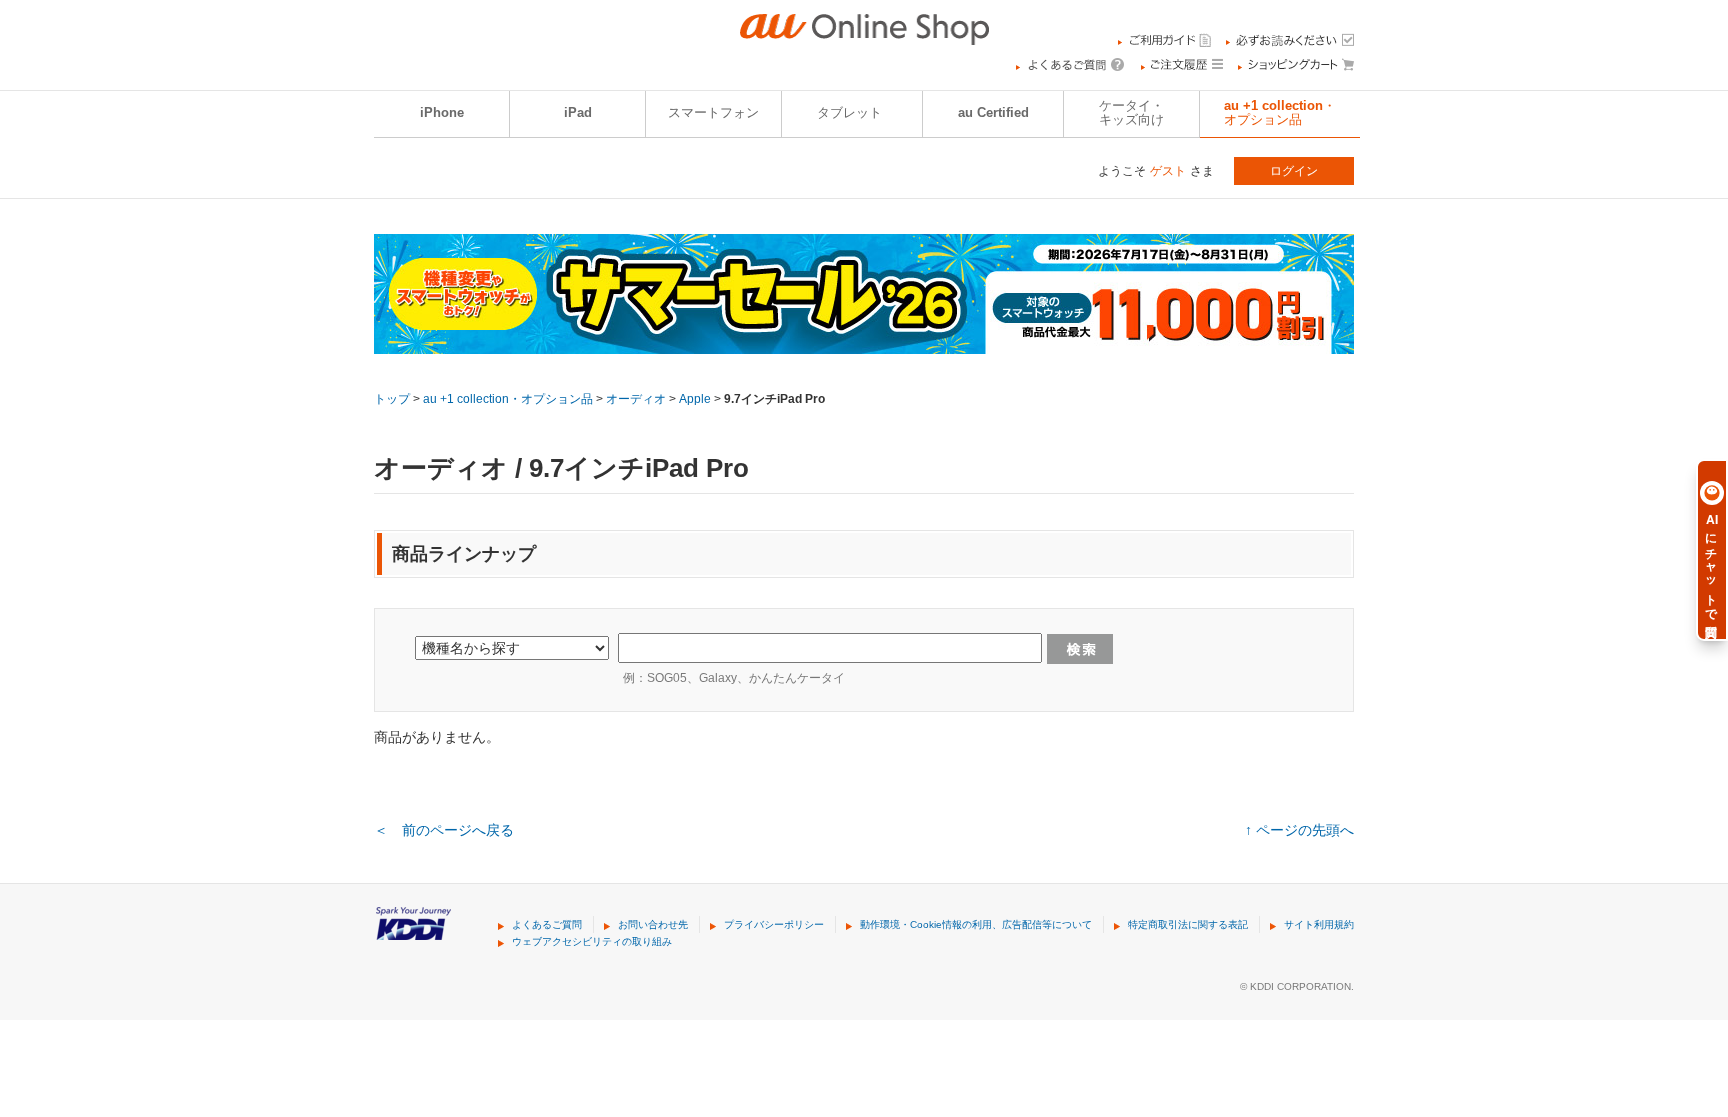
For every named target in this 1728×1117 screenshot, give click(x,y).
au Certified (993, 113)
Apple (695, 399)
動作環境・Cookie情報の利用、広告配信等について (976, 924)
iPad (578, 113)
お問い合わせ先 (653, 924)
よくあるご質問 (547, 924)
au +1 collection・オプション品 (1280, 113)
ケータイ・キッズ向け (1131, 113)
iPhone (442, 113)
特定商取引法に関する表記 (1188, 924)
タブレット (849, 113)
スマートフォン (713, 113)
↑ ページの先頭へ (1299, 830)
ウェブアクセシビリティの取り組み (592, 941)
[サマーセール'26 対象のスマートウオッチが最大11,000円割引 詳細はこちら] (864, 341)
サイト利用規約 (1319, 924)
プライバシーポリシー (774, 924)
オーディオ (636, 399)
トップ (392, 399)
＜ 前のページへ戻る (444, 830)
